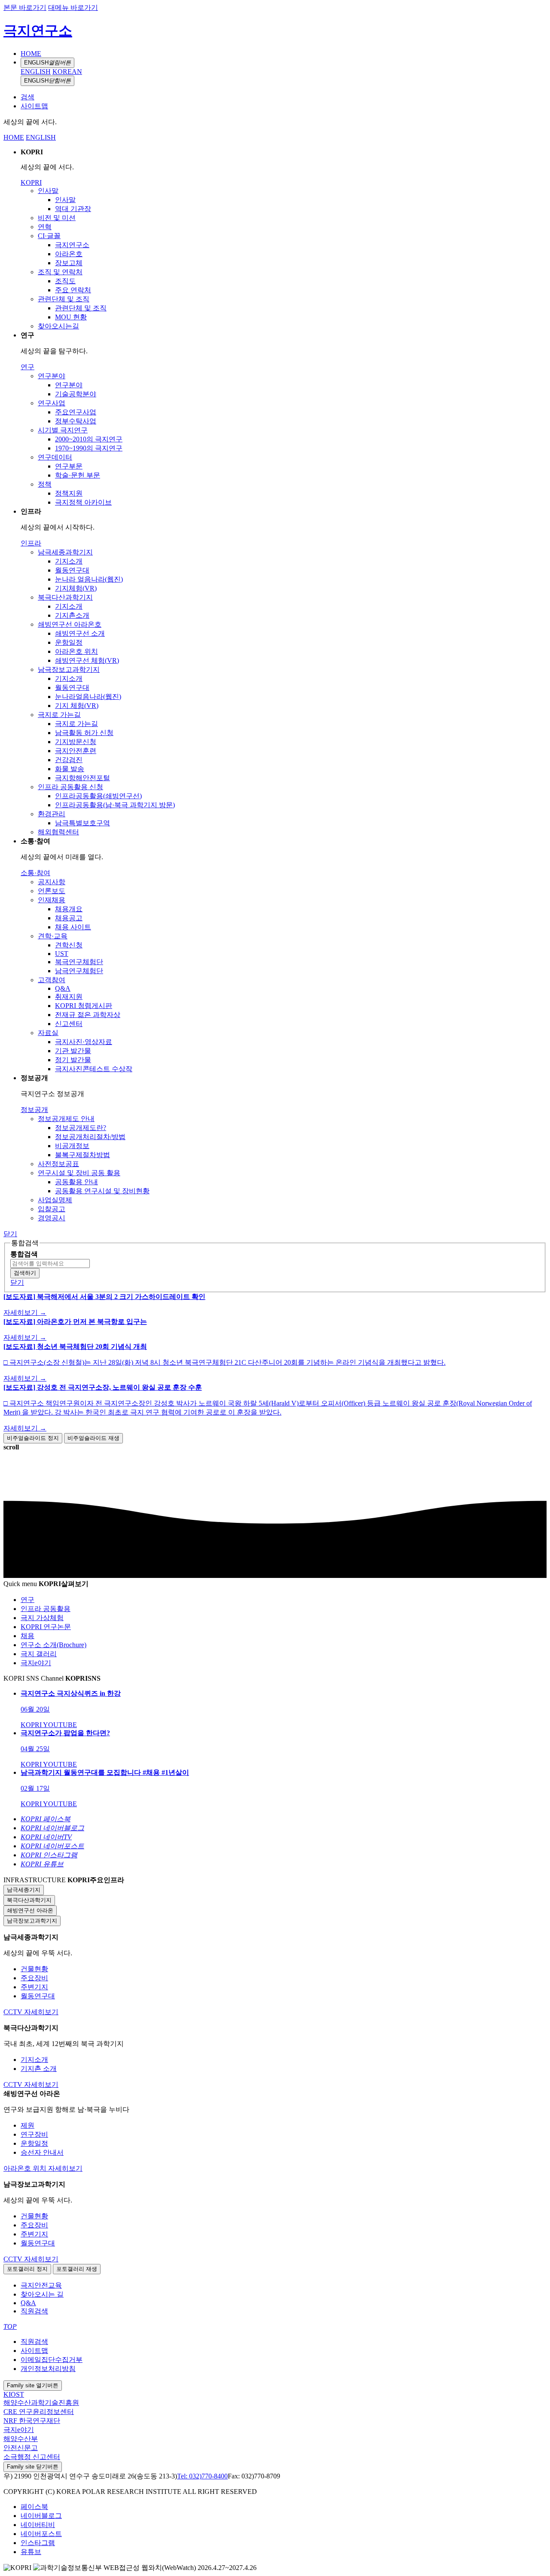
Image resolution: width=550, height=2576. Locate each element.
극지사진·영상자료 (84, 1042)
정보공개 (34, 1110)
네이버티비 (38, 2525)
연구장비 (34, 2134)
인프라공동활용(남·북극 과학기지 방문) (115, 805)
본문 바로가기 (25, 8)
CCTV (14, 2012)
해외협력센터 (58, 832)
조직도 (65, 281)
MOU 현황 (71, 317)
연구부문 (69, 466)
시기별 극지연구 (63, 430)
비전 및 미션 (57, 218)
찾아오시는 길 (42, 2294)
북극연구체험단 (79, 962)
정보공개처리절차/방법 (90, 1137)
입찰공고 (52, 1209)
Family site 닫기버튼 (33, 2467)
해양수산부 (21, 2439)
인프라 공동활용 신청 (70, 787)
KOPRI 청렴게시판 (84, 1006)
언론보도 (52, 891)
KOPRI (31, 182)
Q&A (63, 988)
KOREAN (67, 72)
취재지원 (69, 997)
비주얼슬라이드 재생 (93, 1438)
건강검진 (69, 760)
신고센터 (69, 1024)
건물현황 (34, 1969)
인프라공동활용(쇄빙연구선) (98, 796)
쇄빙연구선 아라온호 (70, 624)
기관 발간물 (73, 1051)
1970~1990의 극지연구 (89, 448)
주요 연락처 (73, 290)
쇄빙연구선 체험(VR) (87, 660)
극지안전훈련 (76, 751)
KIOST (14, 2394)
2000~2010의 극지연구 (89, 439)
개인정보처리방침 (48, 2369)
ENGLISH (47, 63)
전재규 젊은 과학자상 (88, 1015)
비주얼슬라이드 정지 (33, 1438)
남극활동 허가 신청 (84, 733)
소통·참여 (35, 873)
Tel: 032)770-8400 (202, 2476)
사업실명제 (55, 1200)
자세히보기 (41, 2012)
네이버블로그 (41, 2516)
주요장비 (34, 1978)
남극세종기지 (24, 1890)
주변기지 (34, 1987)
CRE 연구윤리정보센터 (39, 2412)
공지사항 (52, 882)
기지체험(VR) (76, 588)
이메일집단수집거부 (52, 2360)
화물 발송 (70, 769)
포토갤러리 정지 (27, 2269)
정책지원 (69, 493)
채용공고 (69, 918)
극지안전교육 (41, 2285)
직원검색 (34, 2311)
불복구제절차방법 (82, 1155)
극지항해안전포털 (82, 778)
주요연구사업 (76, 412)
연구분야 (52, 376)
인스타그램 (38, 2543)
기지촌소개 (72, 615)
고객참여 (52, 980)
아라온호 (69, 254)
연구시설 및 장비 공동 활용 (79, 1173)
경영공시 (52, 1218)
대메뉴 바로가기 (73, 8)
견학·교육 (53, 936)
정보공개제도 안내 (66, 1119)
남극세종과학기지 (65, 552)
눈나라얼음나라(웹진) (88, 697)
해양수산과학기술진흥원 (41, 2403)
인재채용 (52, 900)
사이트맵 (34, 106)
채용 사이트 (73, 927)
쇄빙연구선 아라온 (30, 1910)
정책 (45, 484)
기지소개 (69, 561)
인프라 (31, 543)
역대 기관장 (73, 209)
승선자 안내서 (42, 2152)
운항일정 (69, 642)
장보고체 (69, 263)
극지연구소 (38, 31)
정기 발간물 (73, 1060)
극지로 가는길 (59, 715)
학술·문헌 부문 (78, 475)
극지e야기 (19, 2430)
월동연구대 (72, 570)
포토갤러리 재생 (77, 2269)
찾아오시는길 (58, 326)
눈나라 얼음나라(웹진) (89, 579)
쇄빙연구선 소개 (80, 633)
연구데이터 (55, 457)
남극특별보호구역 (82, 823)
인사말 (48, 191)
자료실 (48, 1033)
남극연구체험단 (79, 971)
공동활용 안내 (76, 1182)
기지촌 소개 (39, 2069)
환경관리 (52, 814)
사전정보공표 (58, 1164)
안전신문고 (21, 2448)
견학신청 (69, 945)
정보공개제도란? (81, 1128)
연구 (27, 367)
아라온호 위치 (76, 651)
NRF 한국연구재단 (32, 2421)
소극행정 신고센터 (32, 2457)
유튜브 (31, 2552)
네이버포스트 (41, 2534)
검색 (27, 97)
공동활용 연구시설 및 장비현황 (102, 1191)
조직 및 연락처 (60, 272)
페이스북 (34, 2507)
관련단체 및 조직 (64, 299)
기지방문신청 (76, 742)
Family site (33, 2385)
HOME (31, 54)
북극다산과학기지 (65, 597)
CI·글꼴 (49, 236)
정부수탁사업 (76, 421)
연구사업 (52, 403)
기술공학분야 (76, 394)
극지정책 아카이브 (83, 502)
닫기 (10, 1234)
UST (62, 954)
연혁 (45, 227)
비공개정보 (72, 1146)
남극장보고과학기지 (69, 669)
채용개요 (69, 909)
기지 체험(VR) (77, 706)
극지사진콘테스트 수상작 (94, 1069)
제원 (27, 2125)
